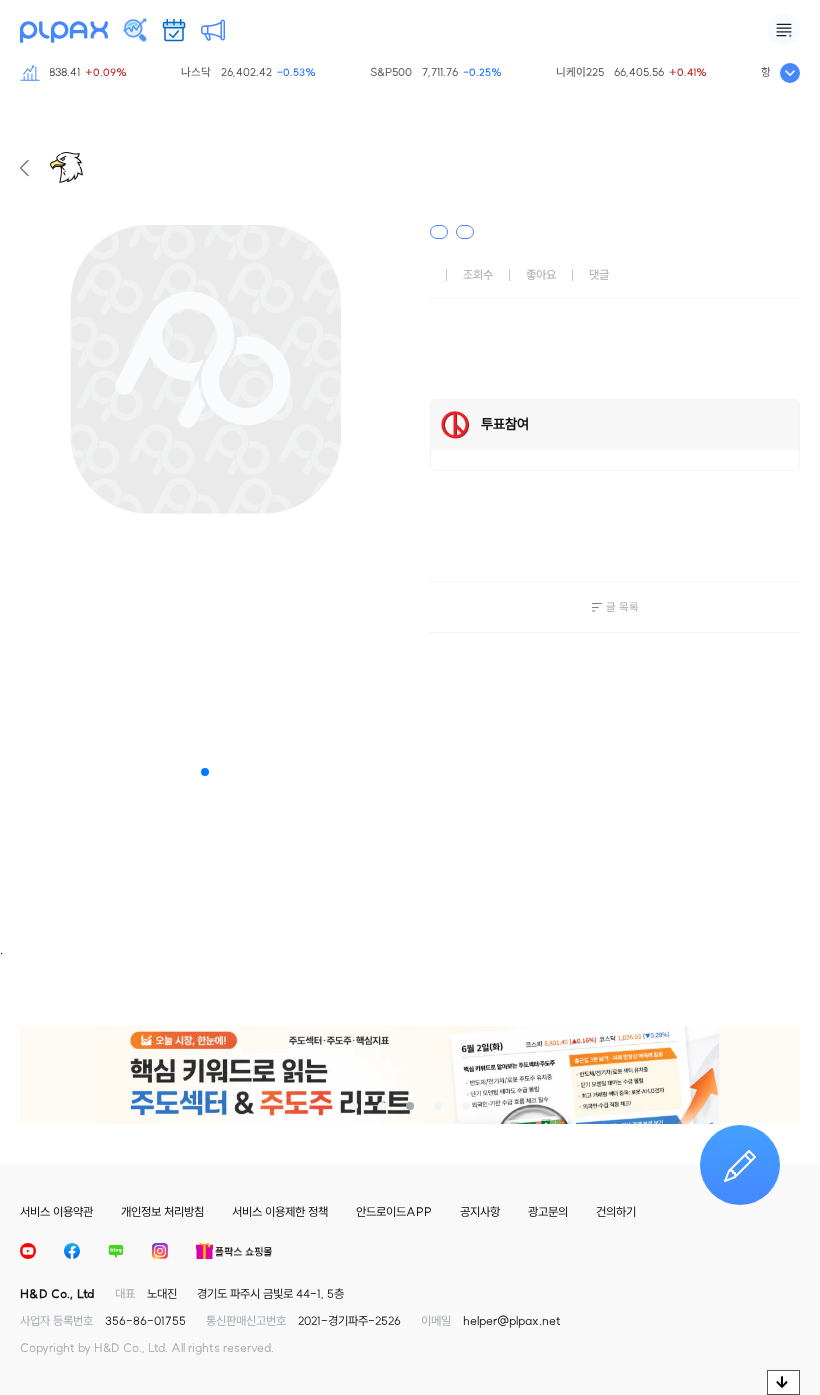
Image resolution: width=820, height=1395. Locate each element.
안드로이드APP (394, 1211)
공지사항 (480, 1211)
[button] (205, 772)
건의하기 (616, 1211)
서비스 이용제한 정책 (280, 1211)
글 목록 (622, 607)
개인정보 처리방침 (162, 1211)
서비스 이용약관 (56, 1211)
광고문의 (548, 1211)
